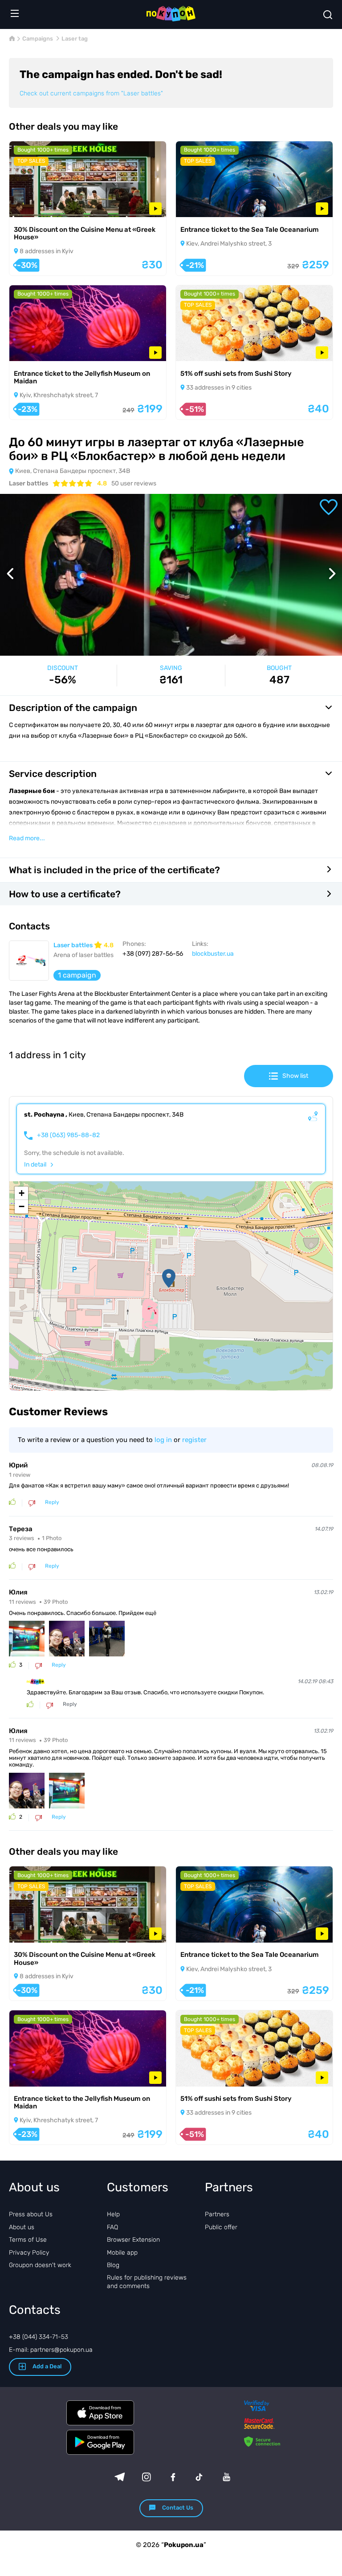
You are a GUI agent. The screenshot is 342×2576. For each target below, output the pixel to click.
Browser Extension (133, 2240)
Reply (52, 1502)
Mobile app (122, 2253)
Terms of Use (28, 2240)
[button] (169, 1278)
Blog (113, 2265)
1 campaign (77, 975)
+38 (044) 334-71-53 (39, 2337)
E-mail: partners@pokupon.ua (51, 2350)
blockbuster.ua (213, 954)
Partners (217, 2214)
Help (113, 2214)
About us (22, 2227)
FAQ (112, 2227)
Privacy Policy (29, 2253)
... (27, 838)
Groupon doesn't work (40, 2265)
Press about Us (31, 2214)
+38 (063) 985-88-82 (68, 1135)
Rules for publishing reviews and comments (147, 2282)
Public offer (221, 2227)
